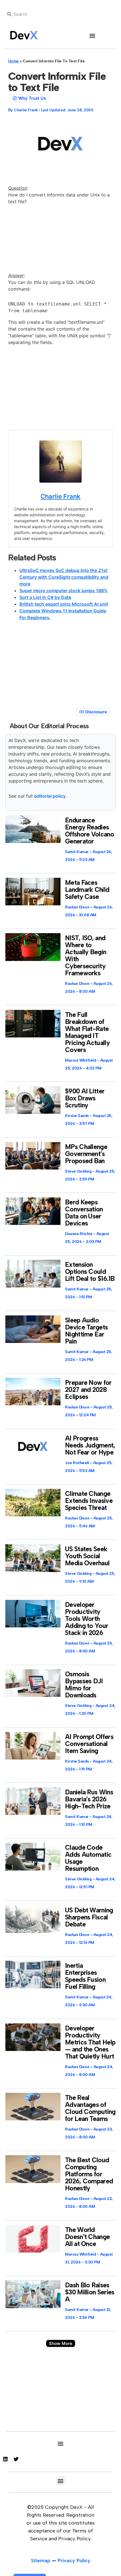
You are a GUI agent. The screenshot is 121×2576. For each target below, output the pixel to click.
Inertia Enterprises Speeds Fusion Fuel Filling (85, 1976)
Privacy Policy (74, 2561)
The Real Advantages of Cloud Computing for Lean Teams (90, 2108)
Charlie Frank (60, 496)
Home (14, 61)
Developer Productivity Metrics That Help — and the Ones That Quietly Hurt (90, 2042)
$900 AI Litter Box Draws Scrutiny (85, 1098)
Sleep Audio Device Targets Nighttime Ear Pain (86, 1331)
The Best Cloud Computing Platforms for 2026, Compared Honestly (89, 2174)
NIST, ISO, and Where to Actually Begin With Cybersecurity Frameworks (86, 955)
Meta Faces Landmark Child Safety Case (87, 890)
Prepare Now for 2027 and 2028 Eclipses (88, 1390)
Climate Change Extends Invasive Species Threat (89, 1501)
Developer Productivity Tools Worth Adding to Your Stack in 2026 (87, 1619)
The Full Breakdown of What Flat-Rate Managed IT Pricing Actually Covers (87, 1032)
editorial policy (50, 796)
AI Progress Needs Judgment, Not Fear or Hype (90, 1445)
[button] (92, 36)
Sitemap (41, 2561)
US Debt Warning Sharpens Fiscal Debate (89, 1917)
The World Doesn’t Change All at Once (87, 2237)
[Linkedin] (5, 2459)
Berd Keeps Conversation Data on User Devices (84, 1213)
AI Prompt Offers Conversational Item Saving (89, 1744)
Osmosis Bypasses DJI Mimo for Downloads (84, 1685)
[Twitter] (16, 2459)
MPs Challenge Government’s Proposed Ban (86, 1154)
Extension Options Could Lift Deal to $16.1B (90, 1272)
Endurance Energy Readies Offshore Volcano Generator (89, 831)
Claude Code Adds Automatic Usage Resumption (88, 1858)
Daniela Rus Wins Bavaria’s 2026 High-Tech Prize (89, 1799)
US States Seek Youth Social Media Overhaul (87, 1556)
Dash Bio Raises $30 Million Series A (90, 2292)
